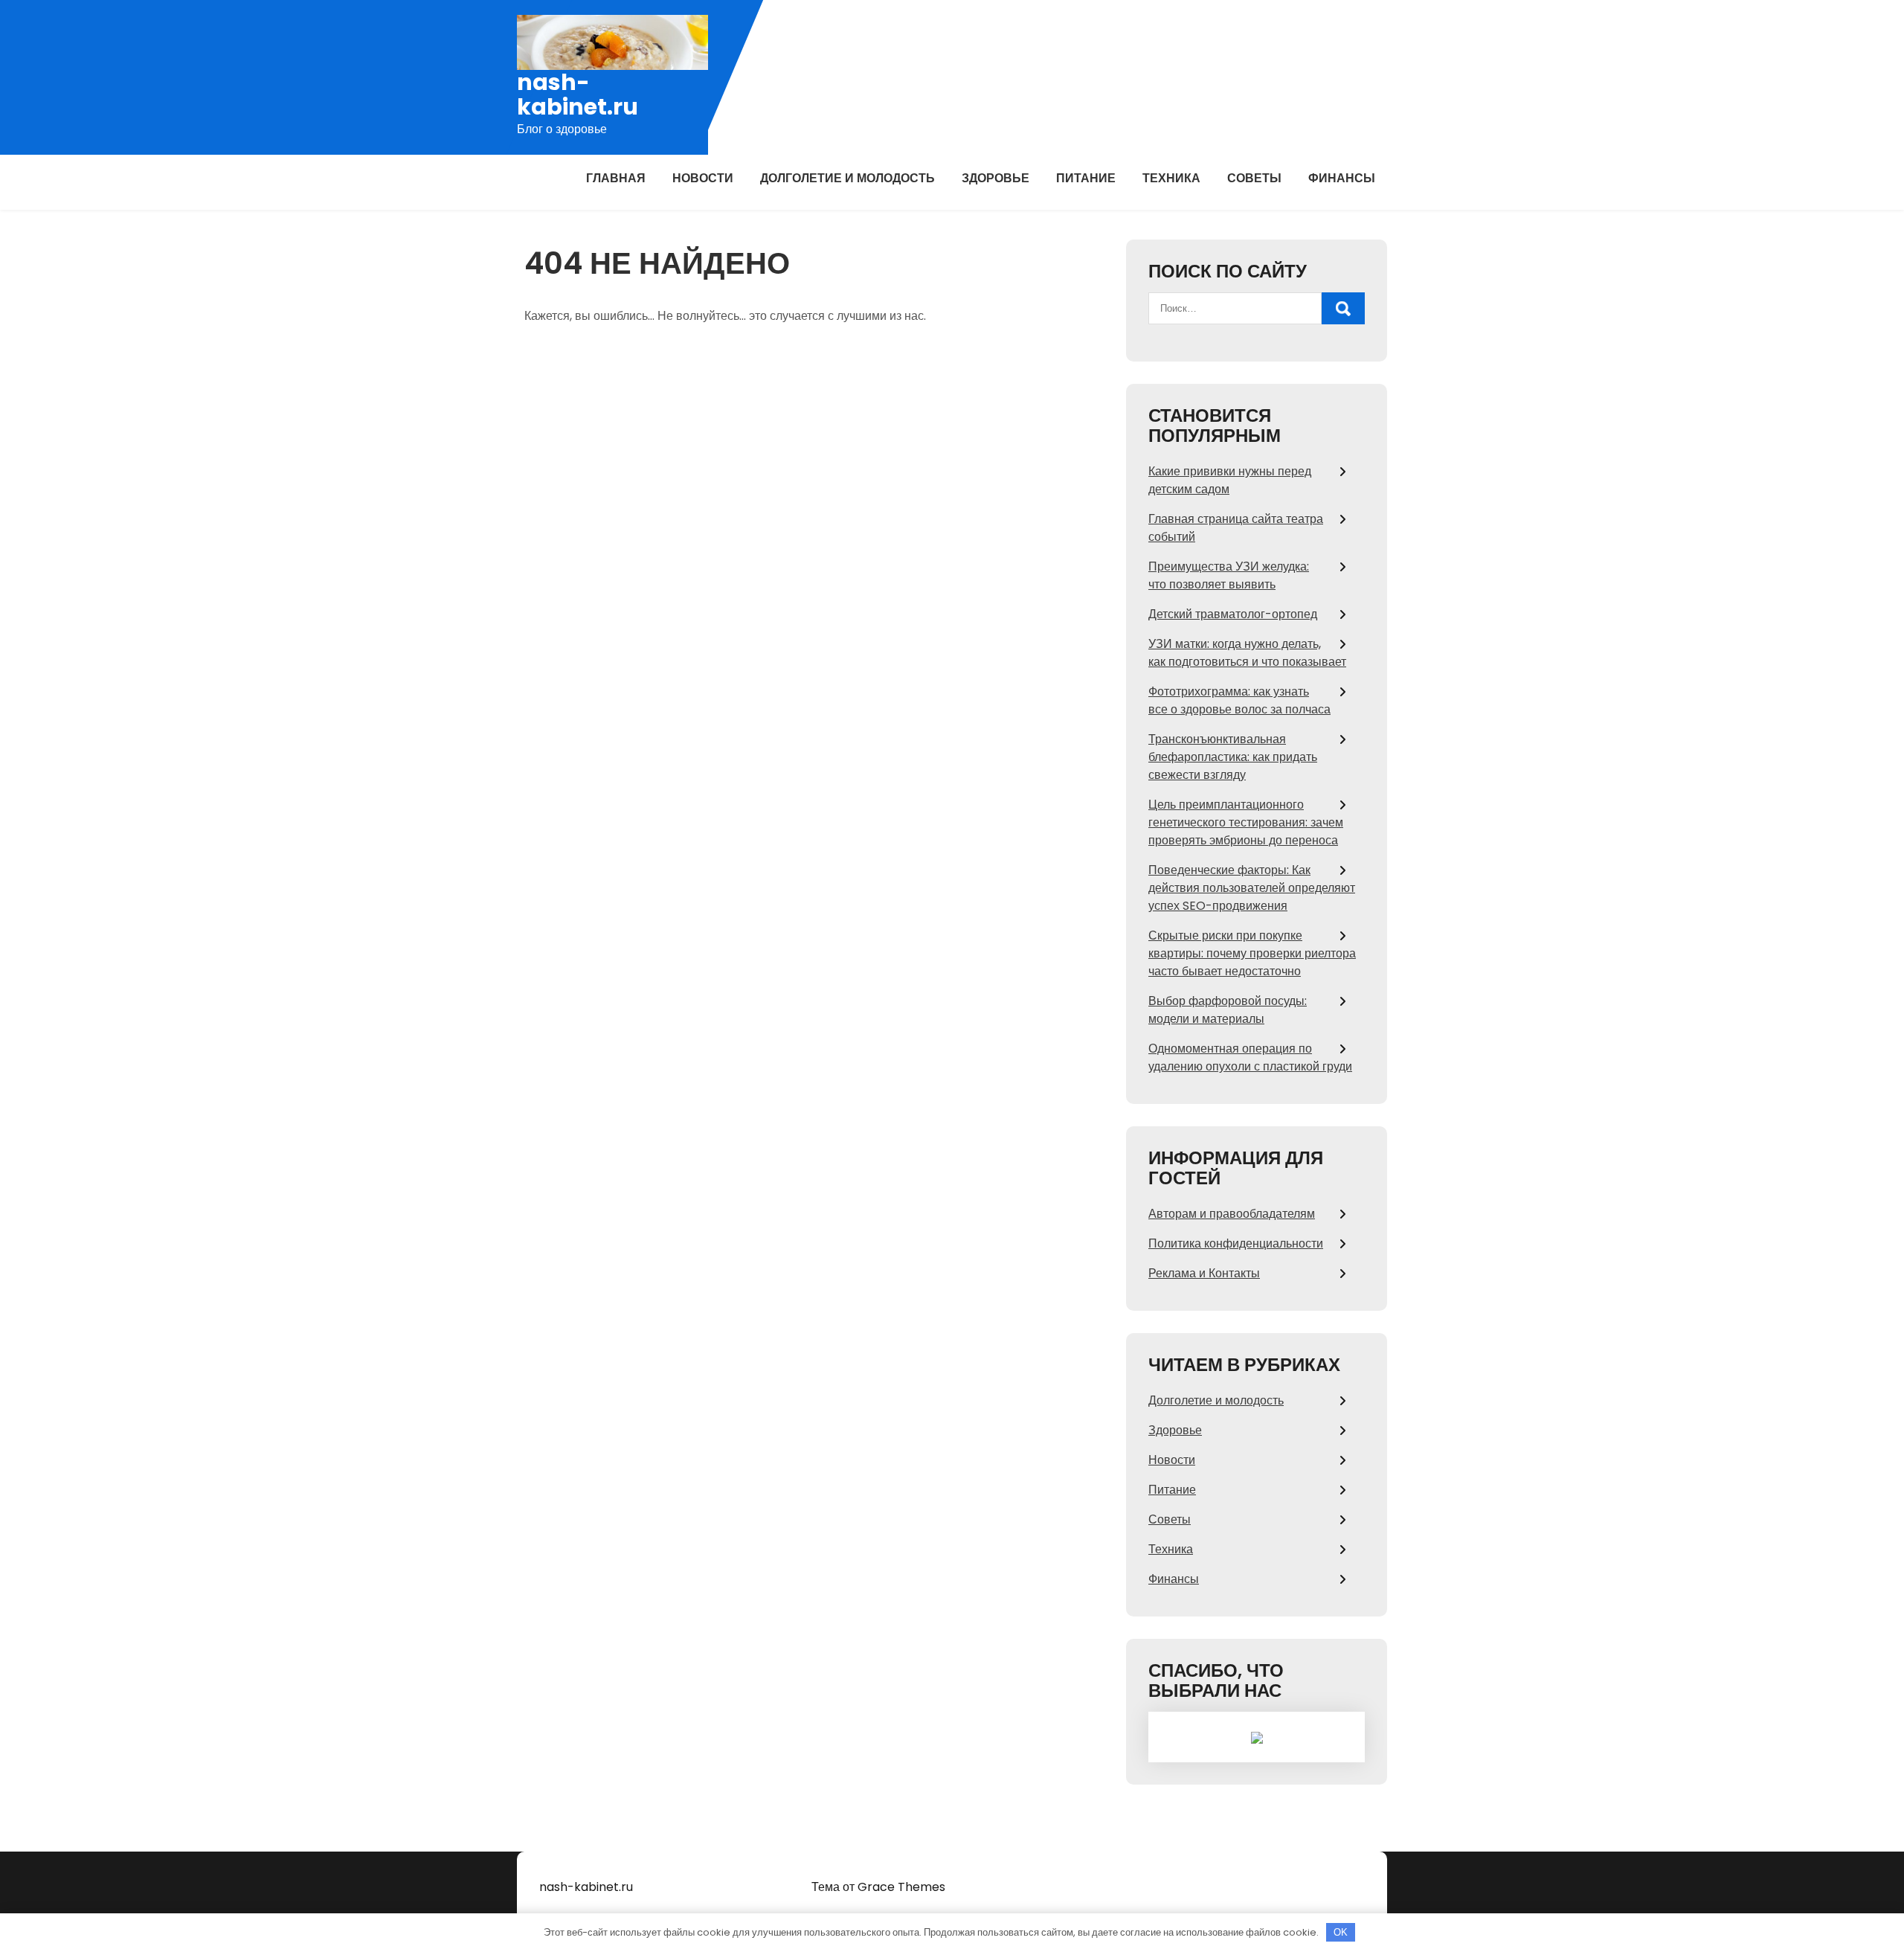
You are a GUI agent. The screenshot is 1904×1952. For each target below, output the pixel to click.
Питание (1086, 178)
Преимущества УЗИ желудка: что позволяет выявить (1229, 575)
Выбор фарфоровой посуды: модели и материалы (1228, 1010)
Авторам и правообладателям (1232, 1214)
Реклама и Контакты (1204, 1273)
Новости (703, 178)
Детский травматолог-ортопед (1233, 614)
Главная (616, 178)
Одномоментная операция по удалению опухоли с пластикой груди (1250, 1057)
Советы (1254, 178)
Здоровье (996, 178)
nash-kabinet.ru (578, 94)
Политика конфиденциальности (1236, 1243)
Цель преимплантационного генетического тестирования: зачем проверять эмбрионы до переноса (1246, 822)
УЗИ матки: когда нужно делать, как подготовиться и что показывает (1247, 653)
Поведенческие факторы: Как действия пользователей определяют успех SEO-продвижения (1252, 888)
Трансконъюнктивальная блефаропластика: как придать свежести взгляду (1233, 757)
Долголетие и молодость (848, 178)
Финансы (1342, 178)
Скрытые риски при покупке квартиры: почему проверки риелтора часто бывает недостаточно (1252, 953)
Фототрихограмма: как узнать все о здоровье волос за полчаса (1239, 700)
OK (1341, 1932)
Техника (1171, 178)
